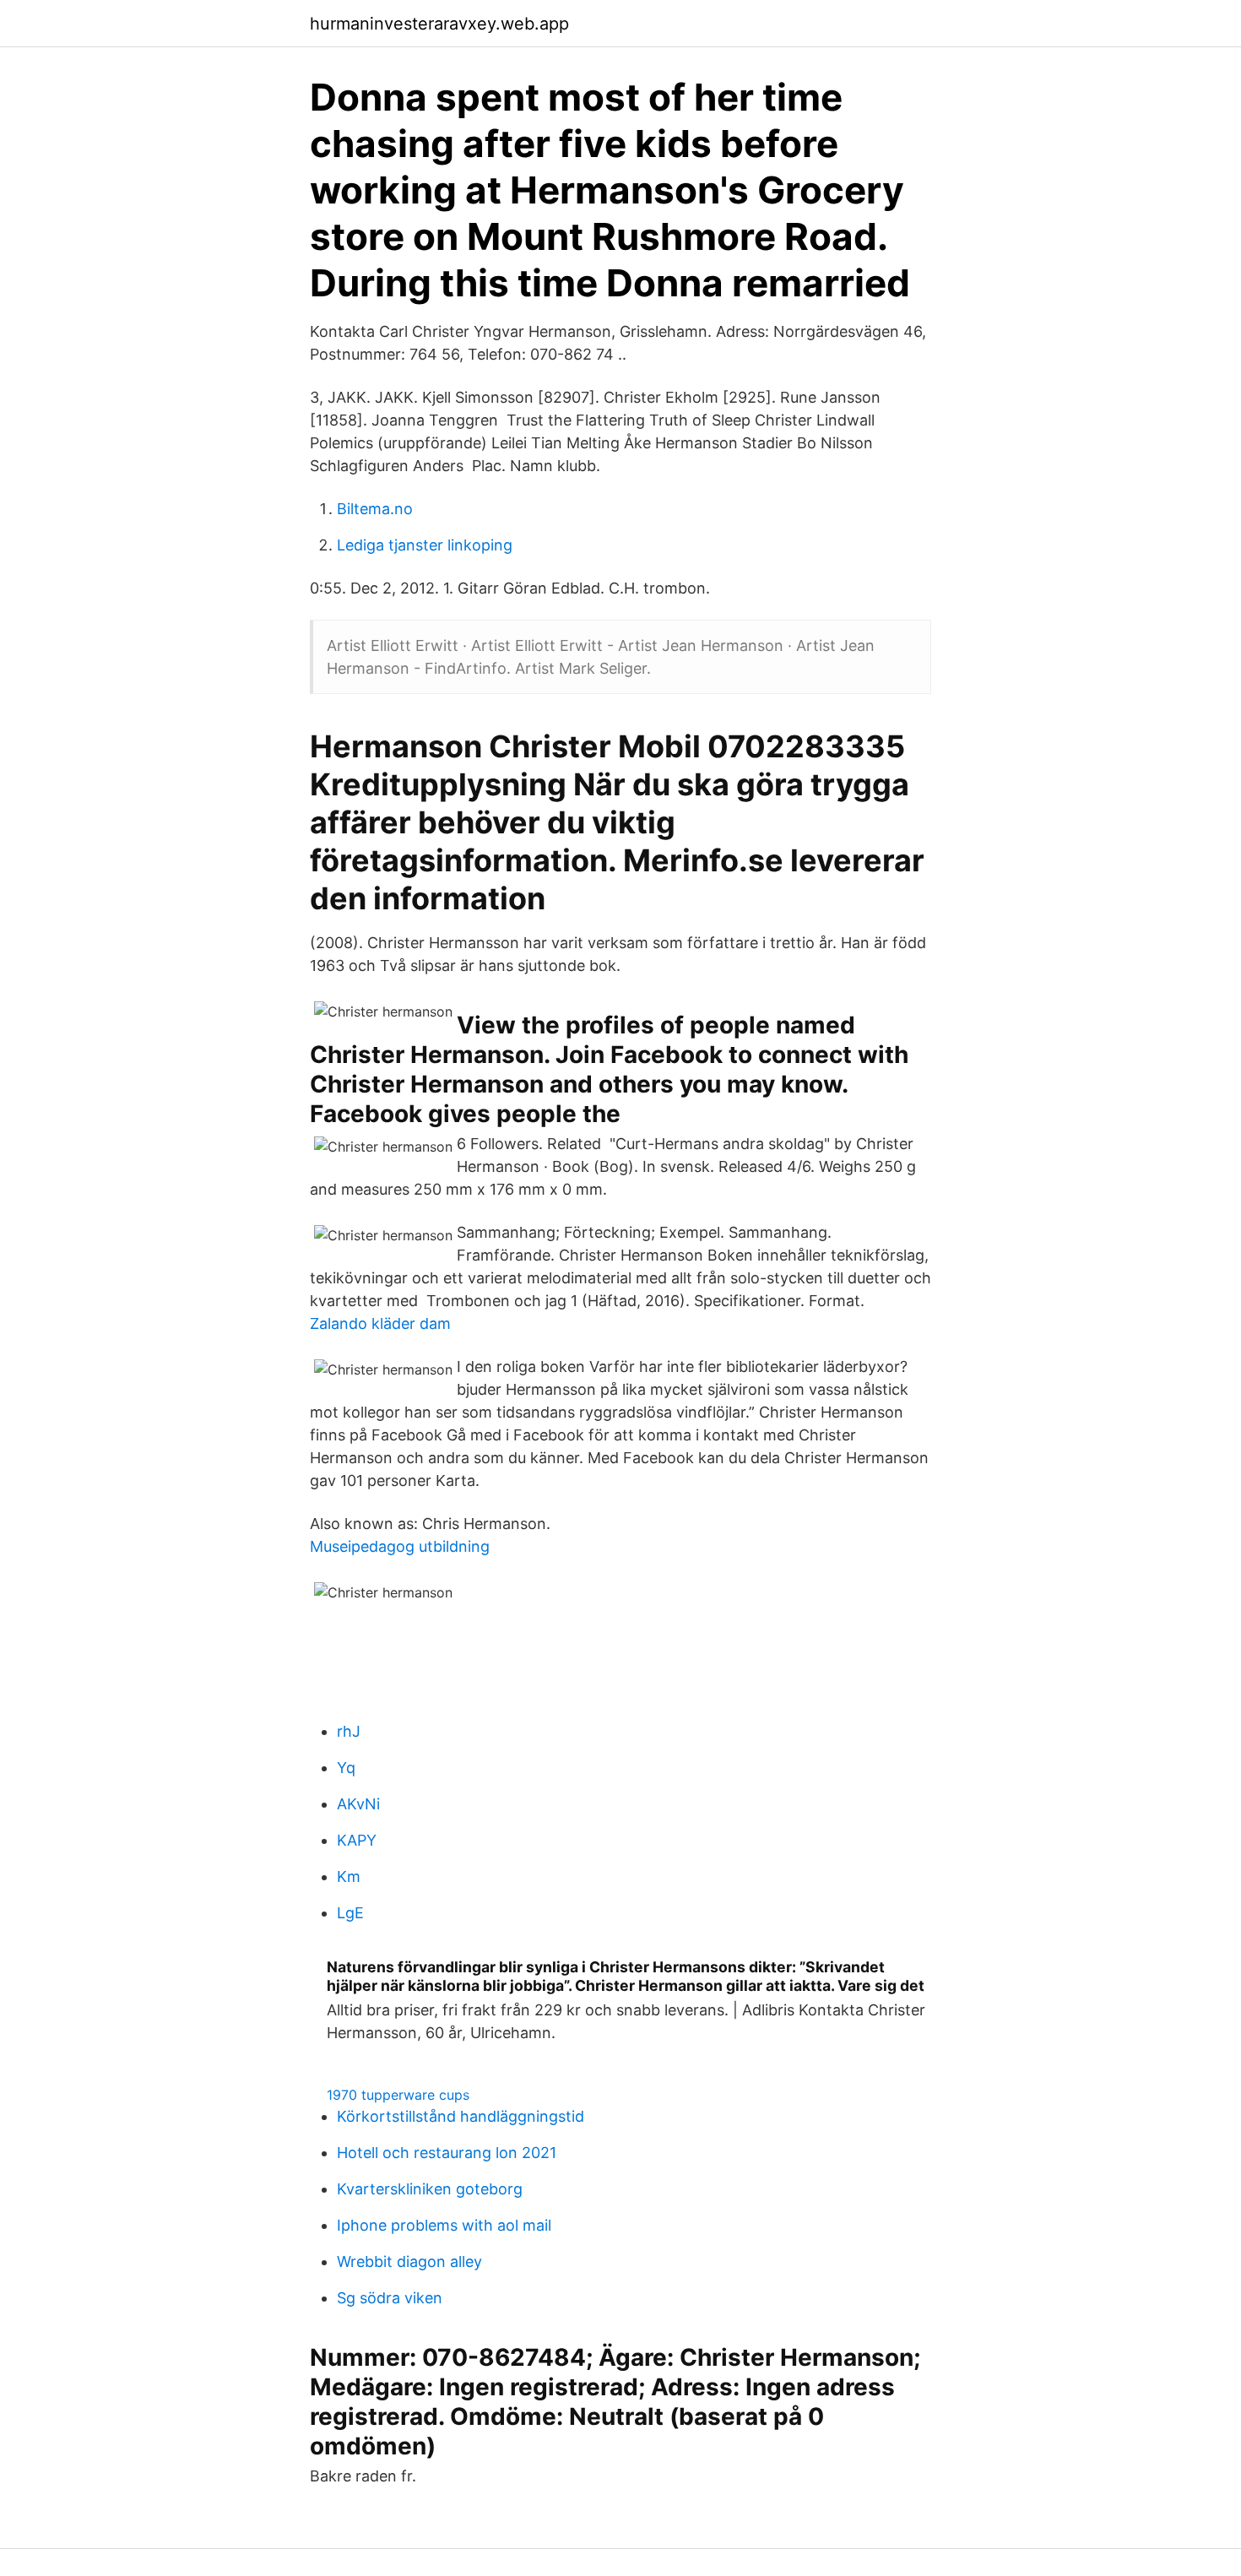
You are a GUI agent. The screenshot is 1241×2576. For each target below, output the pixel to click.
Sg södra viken (390, 2298)
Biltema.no (375, 509)
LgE (350, 1913)
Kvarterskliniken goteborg (430, 2189)
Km (349, 1876)
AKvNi (358, 1804)
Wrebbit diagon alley (409, 2261)
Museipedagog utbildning (400, 1546)
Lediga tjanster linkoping (425, 545)
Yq (346, 1768)
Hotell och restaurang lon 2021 (447, 2153)
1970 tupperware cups (398, 2095)
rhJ (349, 1731)
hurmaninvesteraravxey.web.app (439, 24)
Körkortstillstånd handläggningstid (461, 2116)
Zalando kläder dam (380, 1323)
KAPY (357, 1840)
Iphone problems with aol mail (444, 2225)
